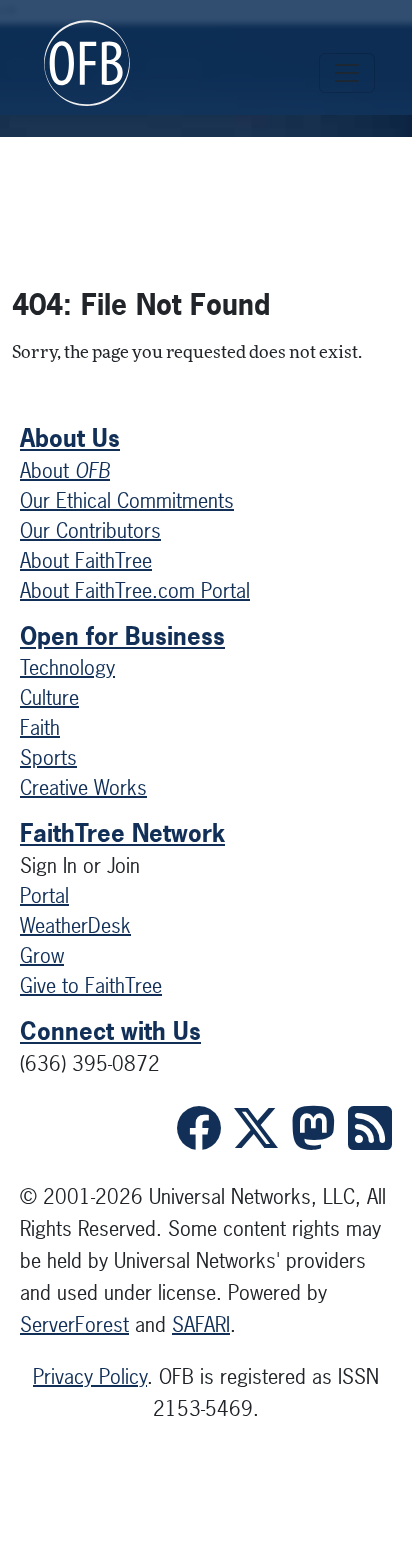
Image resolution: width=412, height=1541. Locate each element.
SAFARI (201, 1324)
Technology (67, 667)
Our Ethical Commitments (127, 500)
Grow (42, 955)
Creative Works (83, 787)
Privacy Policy (90, 1376)
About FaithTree (86, 560)
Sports (48, 757)
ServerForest (74, 1324)
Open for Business (122, 636)
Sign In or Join (80, 865)
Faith (40, 727)
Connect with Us (110, 1031)
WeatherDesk (75, 925)
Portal (44, 895)
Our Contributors (90, 530)
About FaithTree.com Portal (135, 590)
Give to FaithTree (91, 985)
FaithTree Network (122, 833)
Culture (49, 697)
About (65, 470)
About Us (70, 438)
